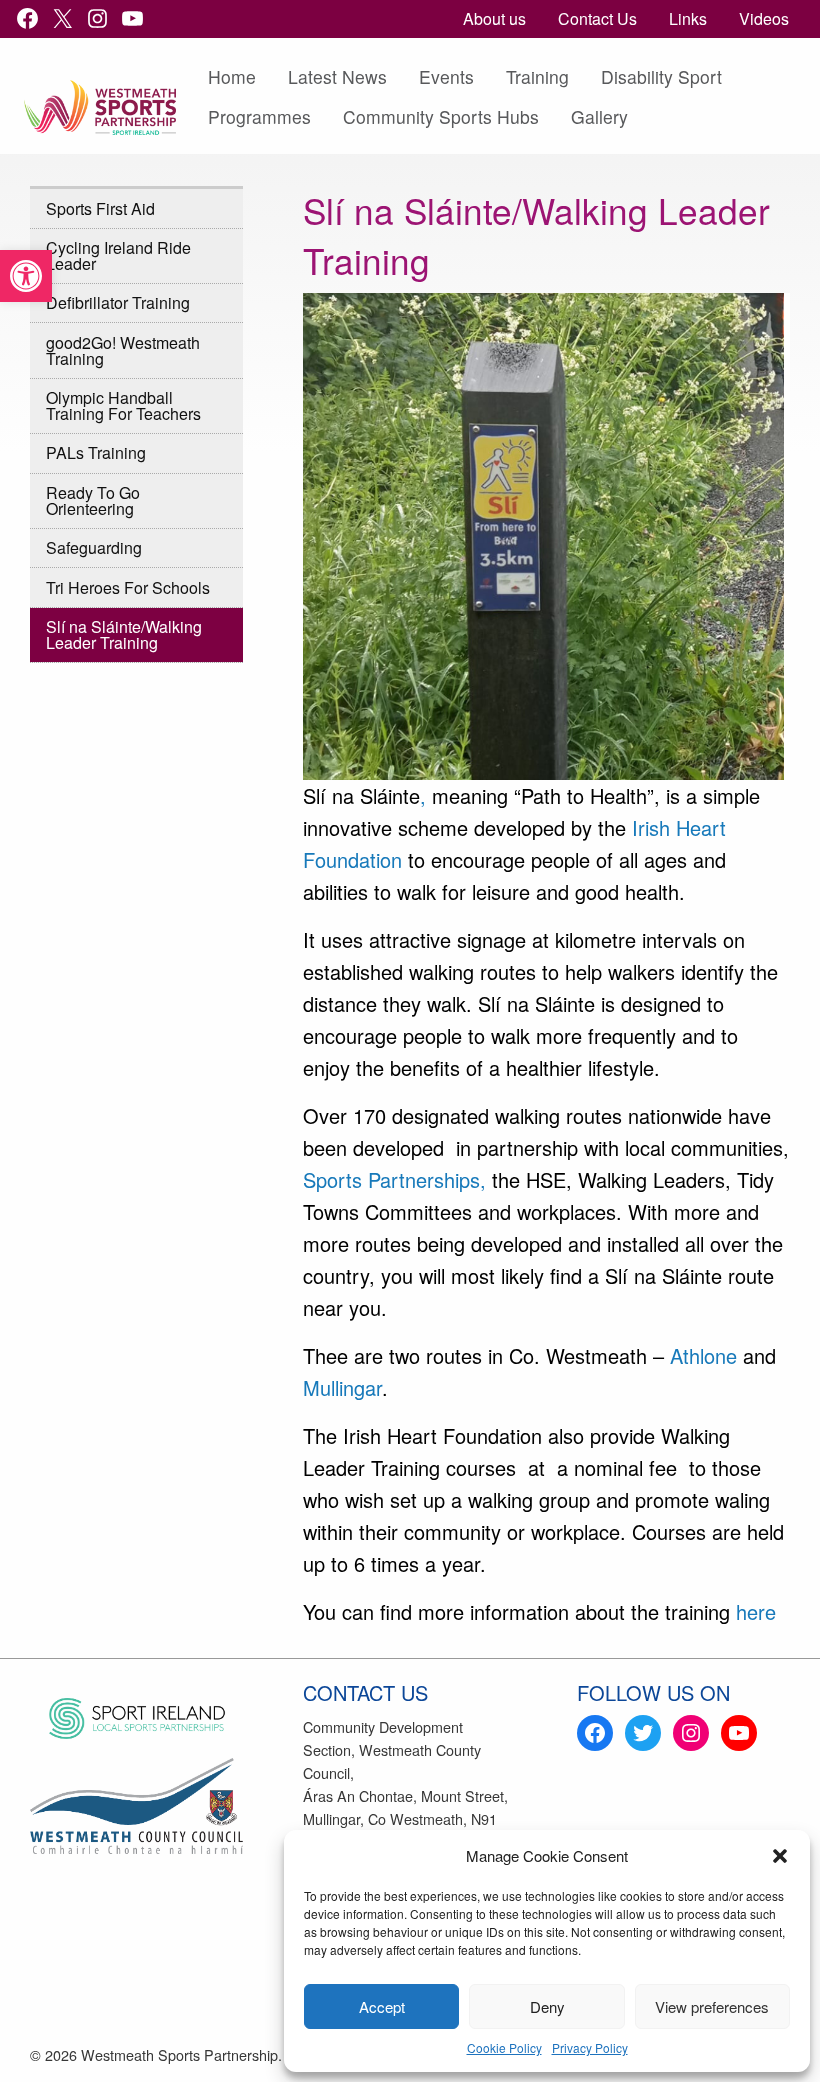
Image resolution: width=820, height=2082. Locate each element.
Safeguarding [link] (94, 547)
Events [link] (446, 76)
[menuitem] (494, 19)
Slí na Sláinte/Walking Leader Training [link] (124, 634)
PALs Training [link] (96, 452)
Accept (382, 2006)
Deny (547, 2006)
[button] (780, 1856)
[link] (26, 276)
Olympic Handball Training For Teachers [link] (123, 405)
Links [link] (688, 18)
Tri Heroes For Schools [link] (128, 587)
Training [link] (537, 76)
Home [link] (232, 76)
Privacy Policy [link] (590, 2047)
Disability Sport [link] (661, 76)
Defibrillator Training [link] (118, 302)
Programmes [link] (259, 116)
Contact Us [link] (597, 18)
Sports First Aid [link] (100, 208)
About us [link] (494, 18)
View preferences (712, 2006)
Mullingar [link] (342, 1387)
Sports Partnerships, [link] (394, 1179)
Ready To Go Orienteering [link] (93, 500)
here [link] (756, 1611)
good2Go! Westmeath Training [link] (123, 350)
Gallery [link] (599, 116)
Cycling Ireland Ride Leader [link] (118, 255)
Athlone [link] (703, 1355)
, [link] (423, 795)
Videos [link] (764, 18)
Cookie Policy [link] (504, 2047)
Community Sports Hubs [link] (441, 116)
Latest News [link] (337, 76)
